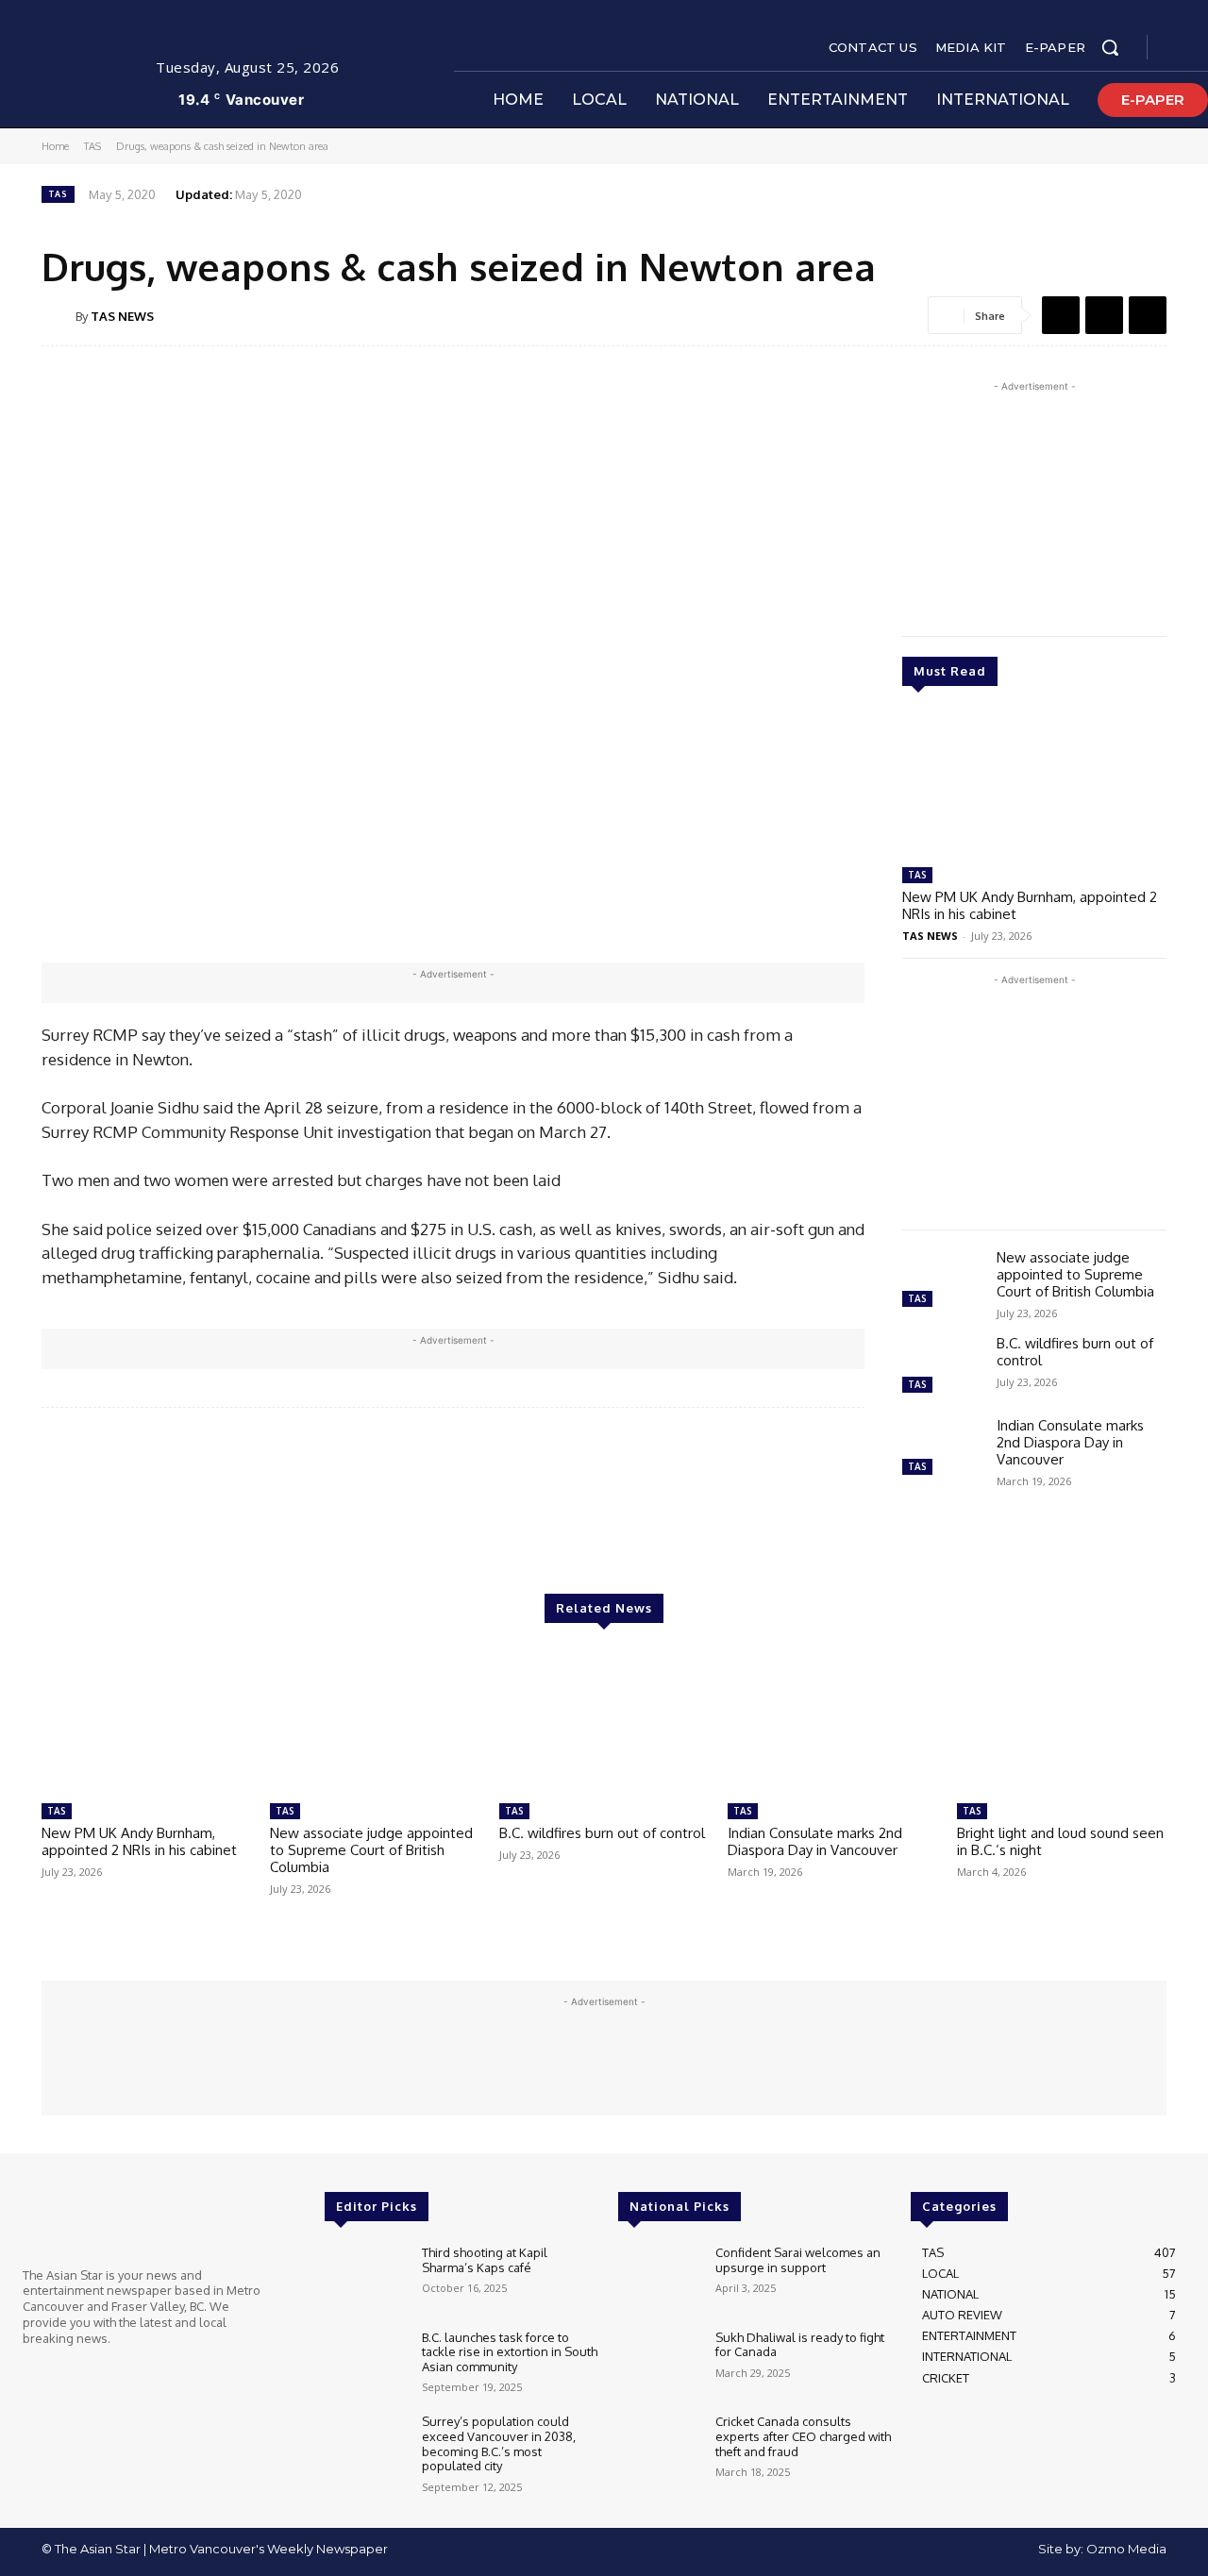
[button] (1110, 47)
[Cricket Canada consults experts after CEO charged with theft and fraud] (659, 2448)
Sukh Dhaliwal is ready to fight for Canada (800, 2345)
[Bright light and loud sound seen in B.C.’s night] (1062, 1721)
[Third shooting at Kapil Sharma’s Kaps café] (366, 2279)
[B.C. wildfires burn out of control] (942, 1367)
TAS (92, 146)
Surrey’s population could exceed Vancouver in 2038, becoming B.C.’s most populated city (499, 2443)
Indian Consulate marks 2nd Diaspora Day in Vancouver (1070, 1442)
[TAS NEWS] (59, 316)
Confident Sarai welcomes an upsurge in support (798, 2260)
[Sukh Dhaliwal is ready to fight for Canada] (659, 2364)
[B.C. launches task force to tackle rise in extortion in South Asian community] (366, 2364)
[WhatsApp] (1148, 315)
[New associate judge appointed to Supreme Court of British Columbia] (942, 1281)
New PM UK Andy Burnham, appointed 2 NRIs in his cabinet (1030, 905)
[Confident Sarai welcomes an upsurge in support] (659, 2279)
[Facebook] (1178, 48)
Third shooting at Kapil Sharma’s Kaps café (485, 2260)
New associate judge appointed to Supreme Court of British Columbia (1075, 1274)
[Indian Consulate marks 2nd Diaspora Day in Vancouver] (942, 1449)
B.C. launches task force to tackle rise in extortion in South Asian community (510, 2352)
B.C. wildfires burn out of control (1075, 1352)
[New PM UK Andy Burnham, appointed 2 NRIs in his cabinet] (1034, 785)
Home (55, 146)
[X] (1104, 315)
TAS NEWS (122, 316)
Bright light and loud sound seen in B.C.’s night (1060, 1841)
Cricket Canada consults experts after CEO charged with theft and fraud (803, 2436)
